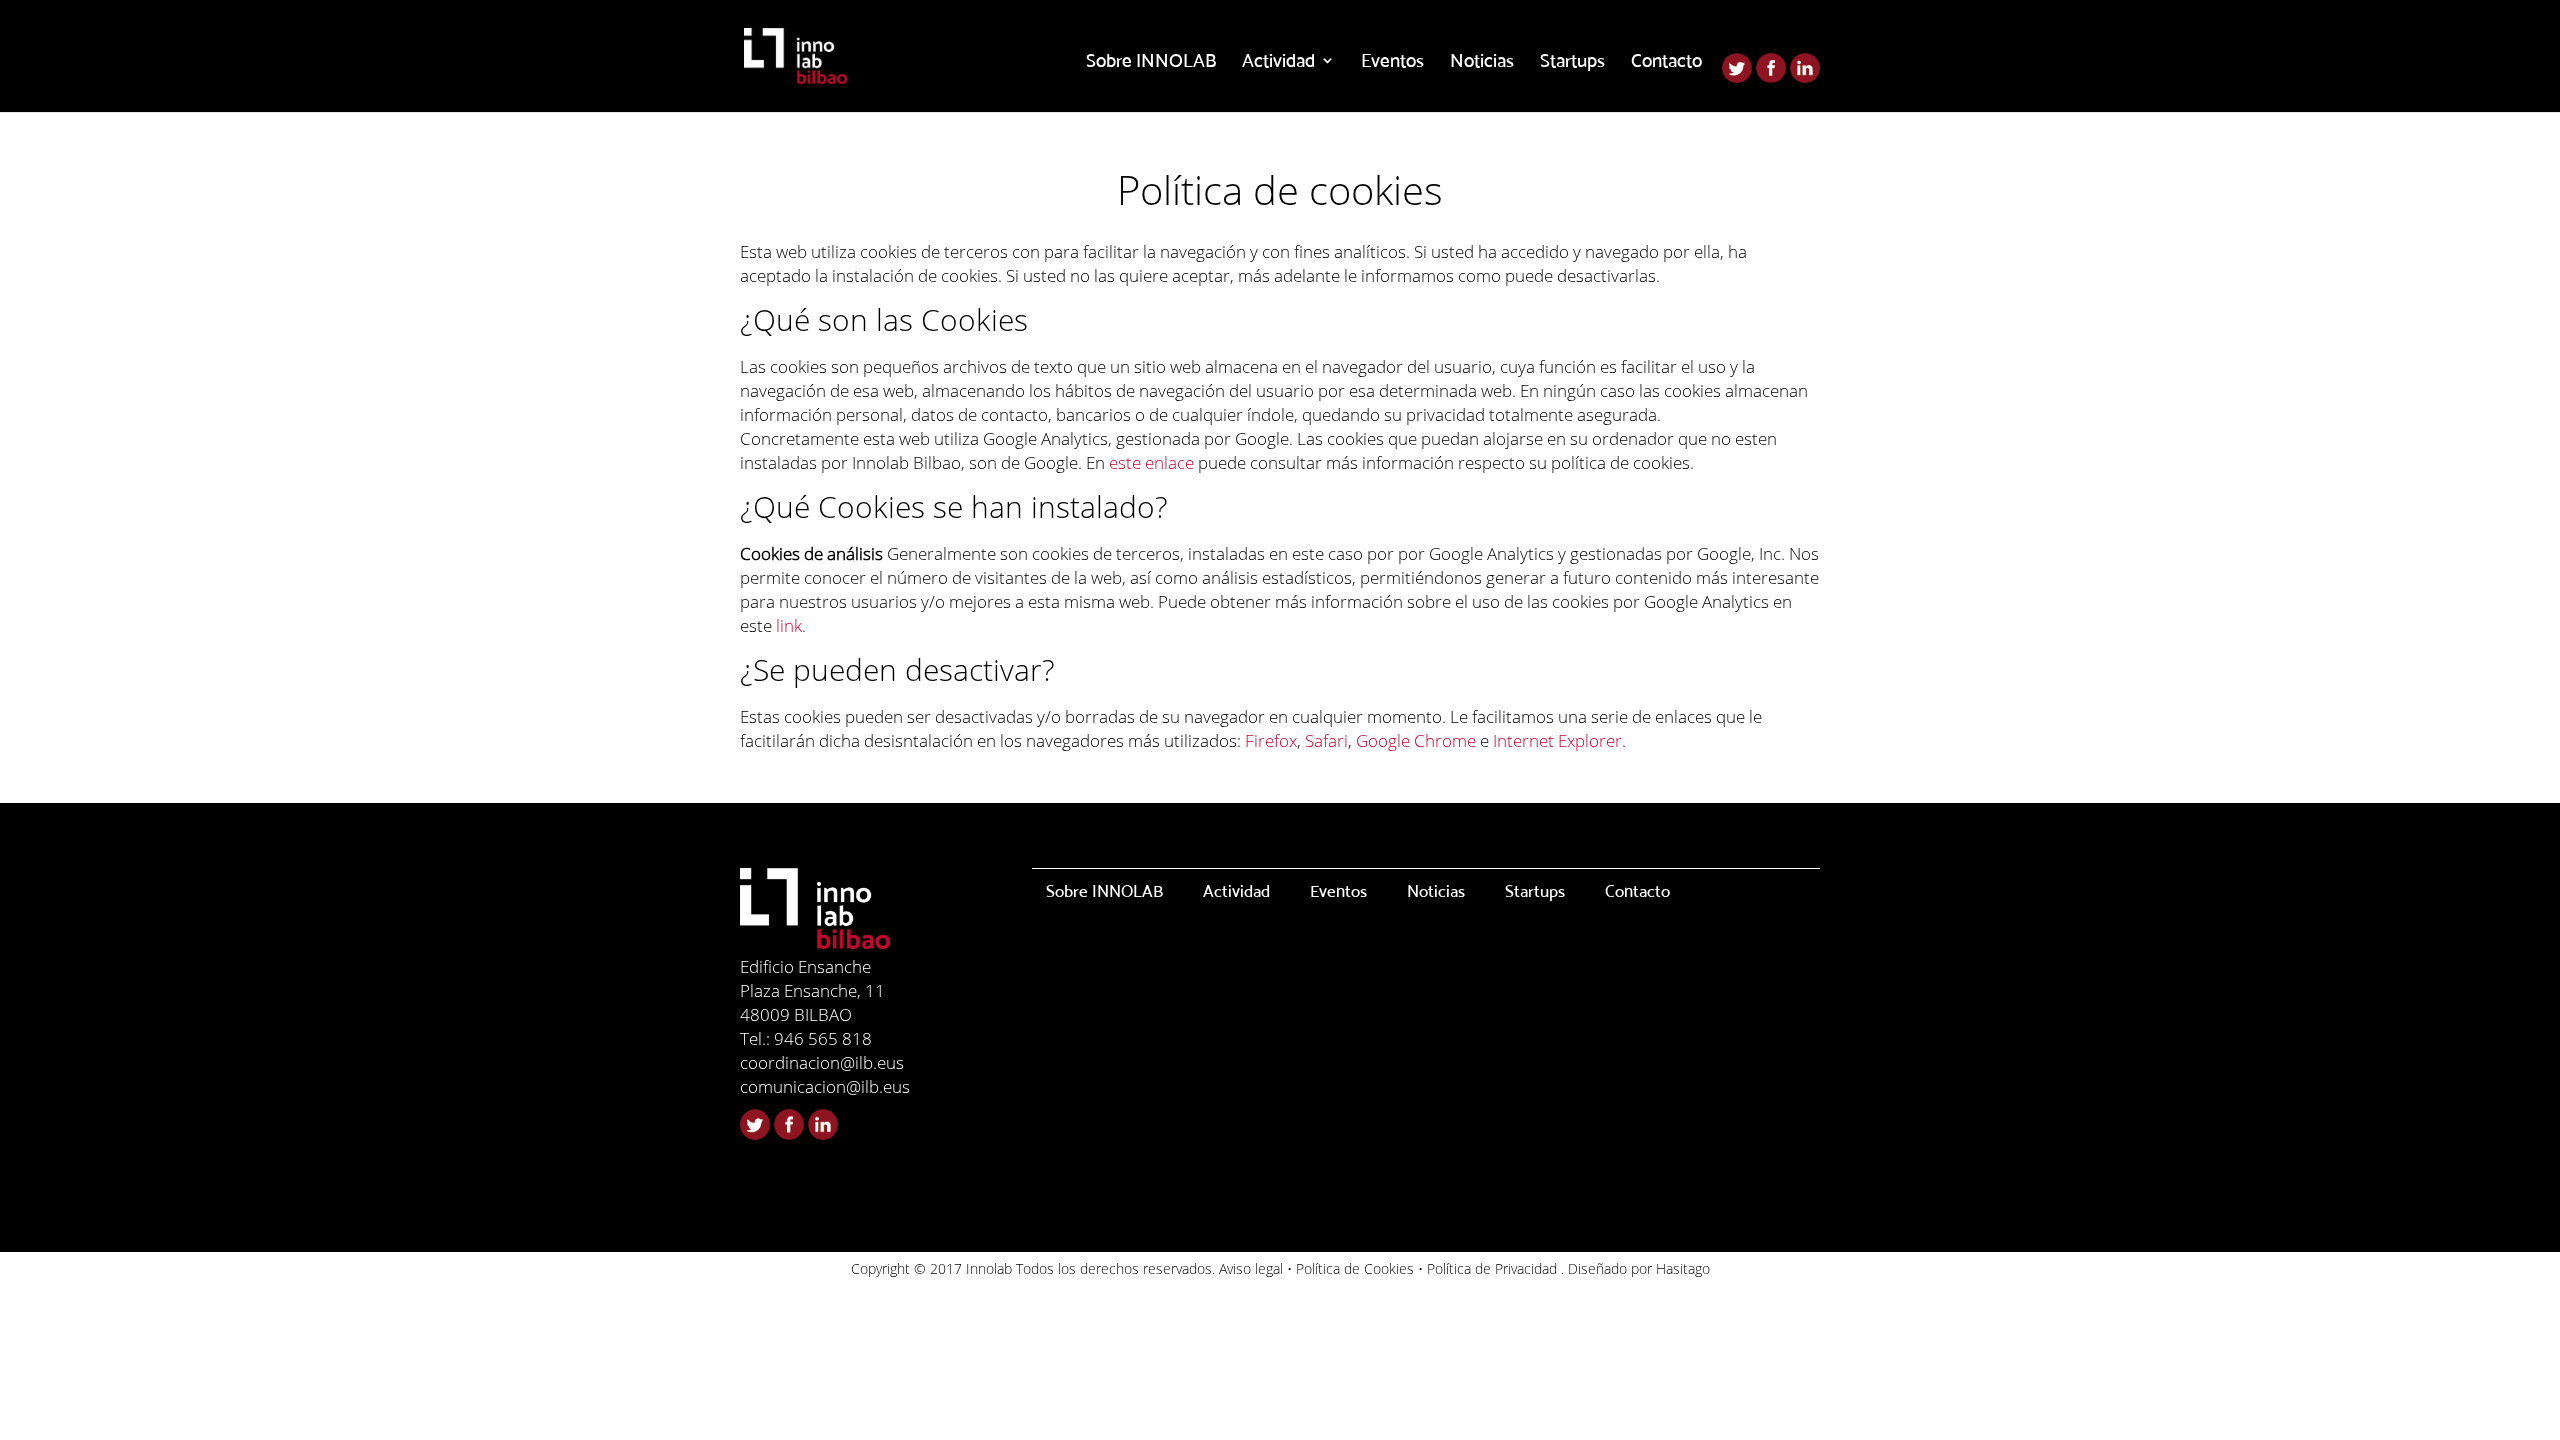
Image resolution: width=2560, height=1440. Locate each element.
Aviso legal (1251, 1268)
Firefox (1271, 740)
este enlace (1151, 462)
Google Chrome (1416, 740)
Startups (1572, 62)
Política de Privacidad (1492, 1268)
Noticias (1482, 62)
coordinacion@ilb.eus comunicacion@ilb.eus (825, 1074)
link (789, 625)
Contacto (1666, 62)
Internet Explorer (1557, 740)
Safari (1326, 740)
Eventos (1392, 62)
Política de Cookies (1355, 1268)
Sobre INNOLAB (1151, 62)
